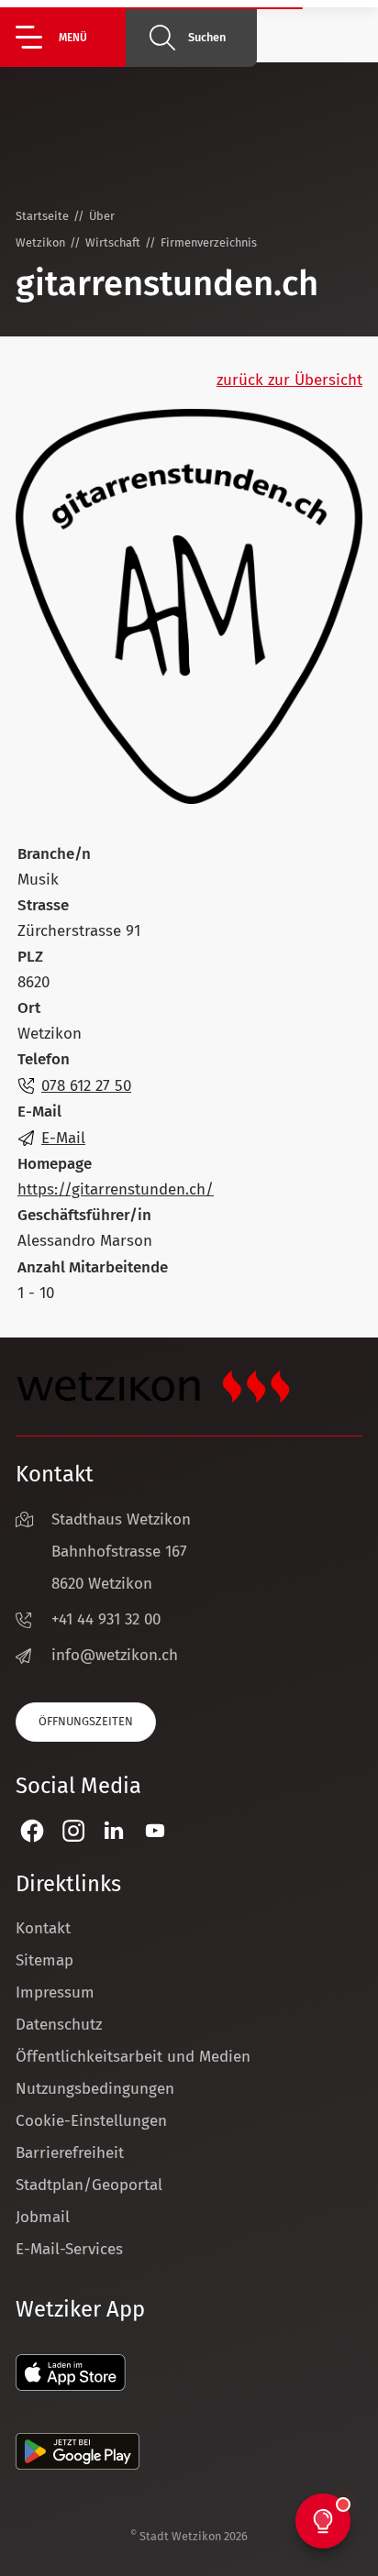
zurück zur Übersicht (289, 380)
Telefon (44, 1059)
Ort (29, 1008)
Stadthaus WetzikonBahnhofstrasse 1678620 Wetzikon (121, 1552)
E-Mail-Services (69, 2249)
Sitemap (44, 1960)
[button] (71, 37)
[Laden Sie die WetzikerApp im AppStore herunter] (71, 2386)
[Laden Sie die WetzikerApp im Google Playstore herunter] (78, 2465)
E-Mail (39, 1112)
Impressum (55, 1993)
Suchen (207, 37)
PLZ (30, 957)
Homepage (55, 1164)
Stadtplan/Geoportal (89, 2185)
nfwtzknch (117, 1655)
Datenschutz (59, 2025)
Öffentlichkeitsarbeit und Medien (133, 2057)
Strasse (43, 905)
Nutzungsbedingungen (95, 2089)
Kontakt (43, 1928)
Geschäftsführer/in (84, 1215)
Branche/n (54, 854)
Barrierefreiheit (70, 2153)
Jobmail (43, 2217)
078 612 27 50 (86, 1086)
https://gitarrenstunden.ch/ (116, 1189)
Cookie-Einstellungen (91, 2121)
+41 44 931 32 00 (106, 1619)
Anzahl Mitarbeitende (93, 1267)
